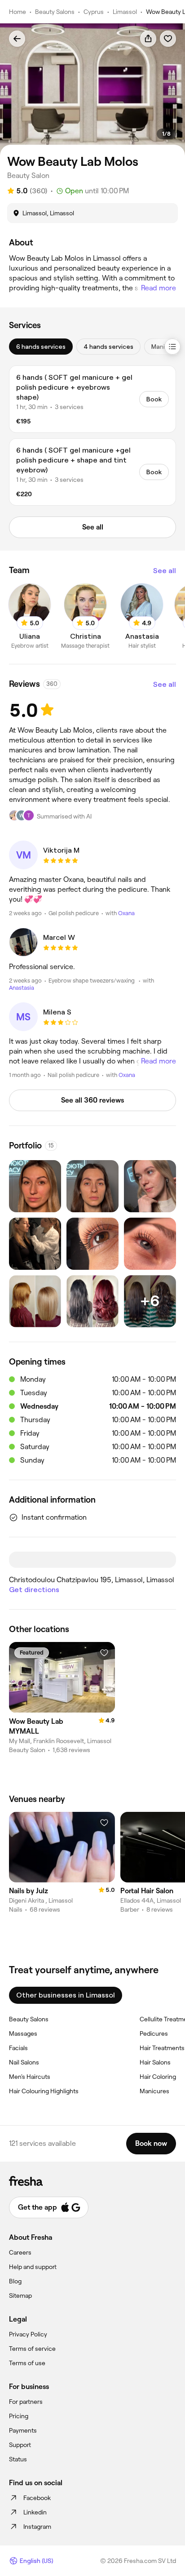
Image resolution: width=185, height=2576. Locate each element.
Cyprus (94, 12)
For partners (26, 2402)
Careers (20, 2252)
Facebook (37, 2498)
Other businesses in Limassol (66, 1995)
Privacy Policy (28, 2334)
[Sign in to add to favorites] (168, 39)
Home (18, 12)
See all (165, 571)
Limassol (125, 12)
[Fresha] (92, 2181)
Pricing (19, 2416)
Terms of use (27, 2363)
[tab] (41, 347)
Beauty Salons (55, 12)
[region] (92, 89)
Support (20, 2445)
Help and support (33, 2267)
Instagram (37, 2527)
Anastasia (22, 988)
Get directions (34, 1590)
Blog (15, 2281)
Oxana (126, 913)
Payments (23, 2430)
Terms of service (32, 2349)
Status (18, 2459)
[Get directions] (92, 1560)
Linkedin (35, 2512)
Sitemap (20, 2296)
